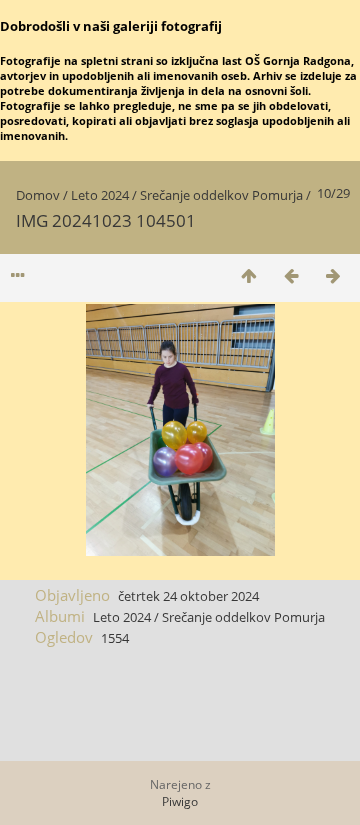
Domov (38, 195)
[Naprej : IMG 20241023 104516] (333, 275)
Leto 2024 (100, 195)
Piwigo (180, 801)
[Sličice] (249, 275)
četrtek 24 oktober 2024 (188, 596)
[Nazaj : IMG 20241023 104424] (291, 275)
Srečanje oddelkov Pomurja (221, 195)
